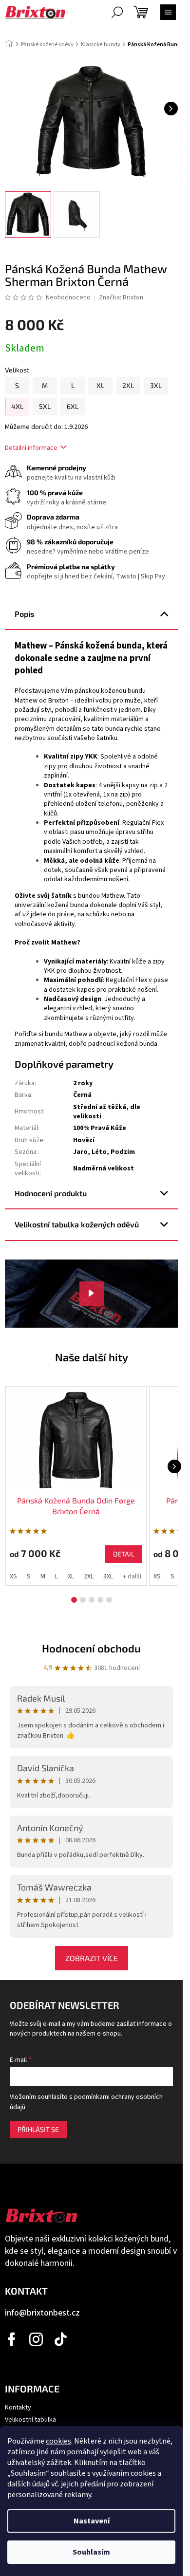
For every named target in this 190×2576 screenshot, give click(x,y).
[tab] (74, 1600)
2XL (89, 1576)
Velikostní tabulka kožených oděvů (77, 1224)
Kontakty (18, 2408)
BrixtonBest (12, 2339)
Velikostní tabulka (30, 2420)
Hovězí (84, 1140)
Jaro (80, 1152)
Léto (99, 1152)
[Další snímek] (171, 109)
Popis (24, 614)
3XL (108, 1576)
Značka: (121, 297)
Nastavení (92, 2521)
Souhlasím (91, 2552)
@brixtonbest (61, 2339)
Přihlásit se (38, 2129)
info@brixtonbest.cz (42, 2313)
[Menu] (168, 12)
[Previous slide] (8, 1466)
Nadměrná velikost (104, 1168)
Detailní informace (31, 448)
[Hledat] (117, 12)
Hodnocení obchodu (91, 1648)
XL (71, 1576)
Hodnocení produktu (51, 1193)
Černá (82, 1095)
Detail (124, 1554)
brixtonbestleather (37, 2339)
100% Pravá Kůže (100, 1128)
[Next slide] (174, 1466)
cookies (58, 2441)
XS (13, 1576)
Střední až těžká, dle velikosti (107, 1112)
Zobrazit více (92, 1958)
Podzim (123, 1152)
